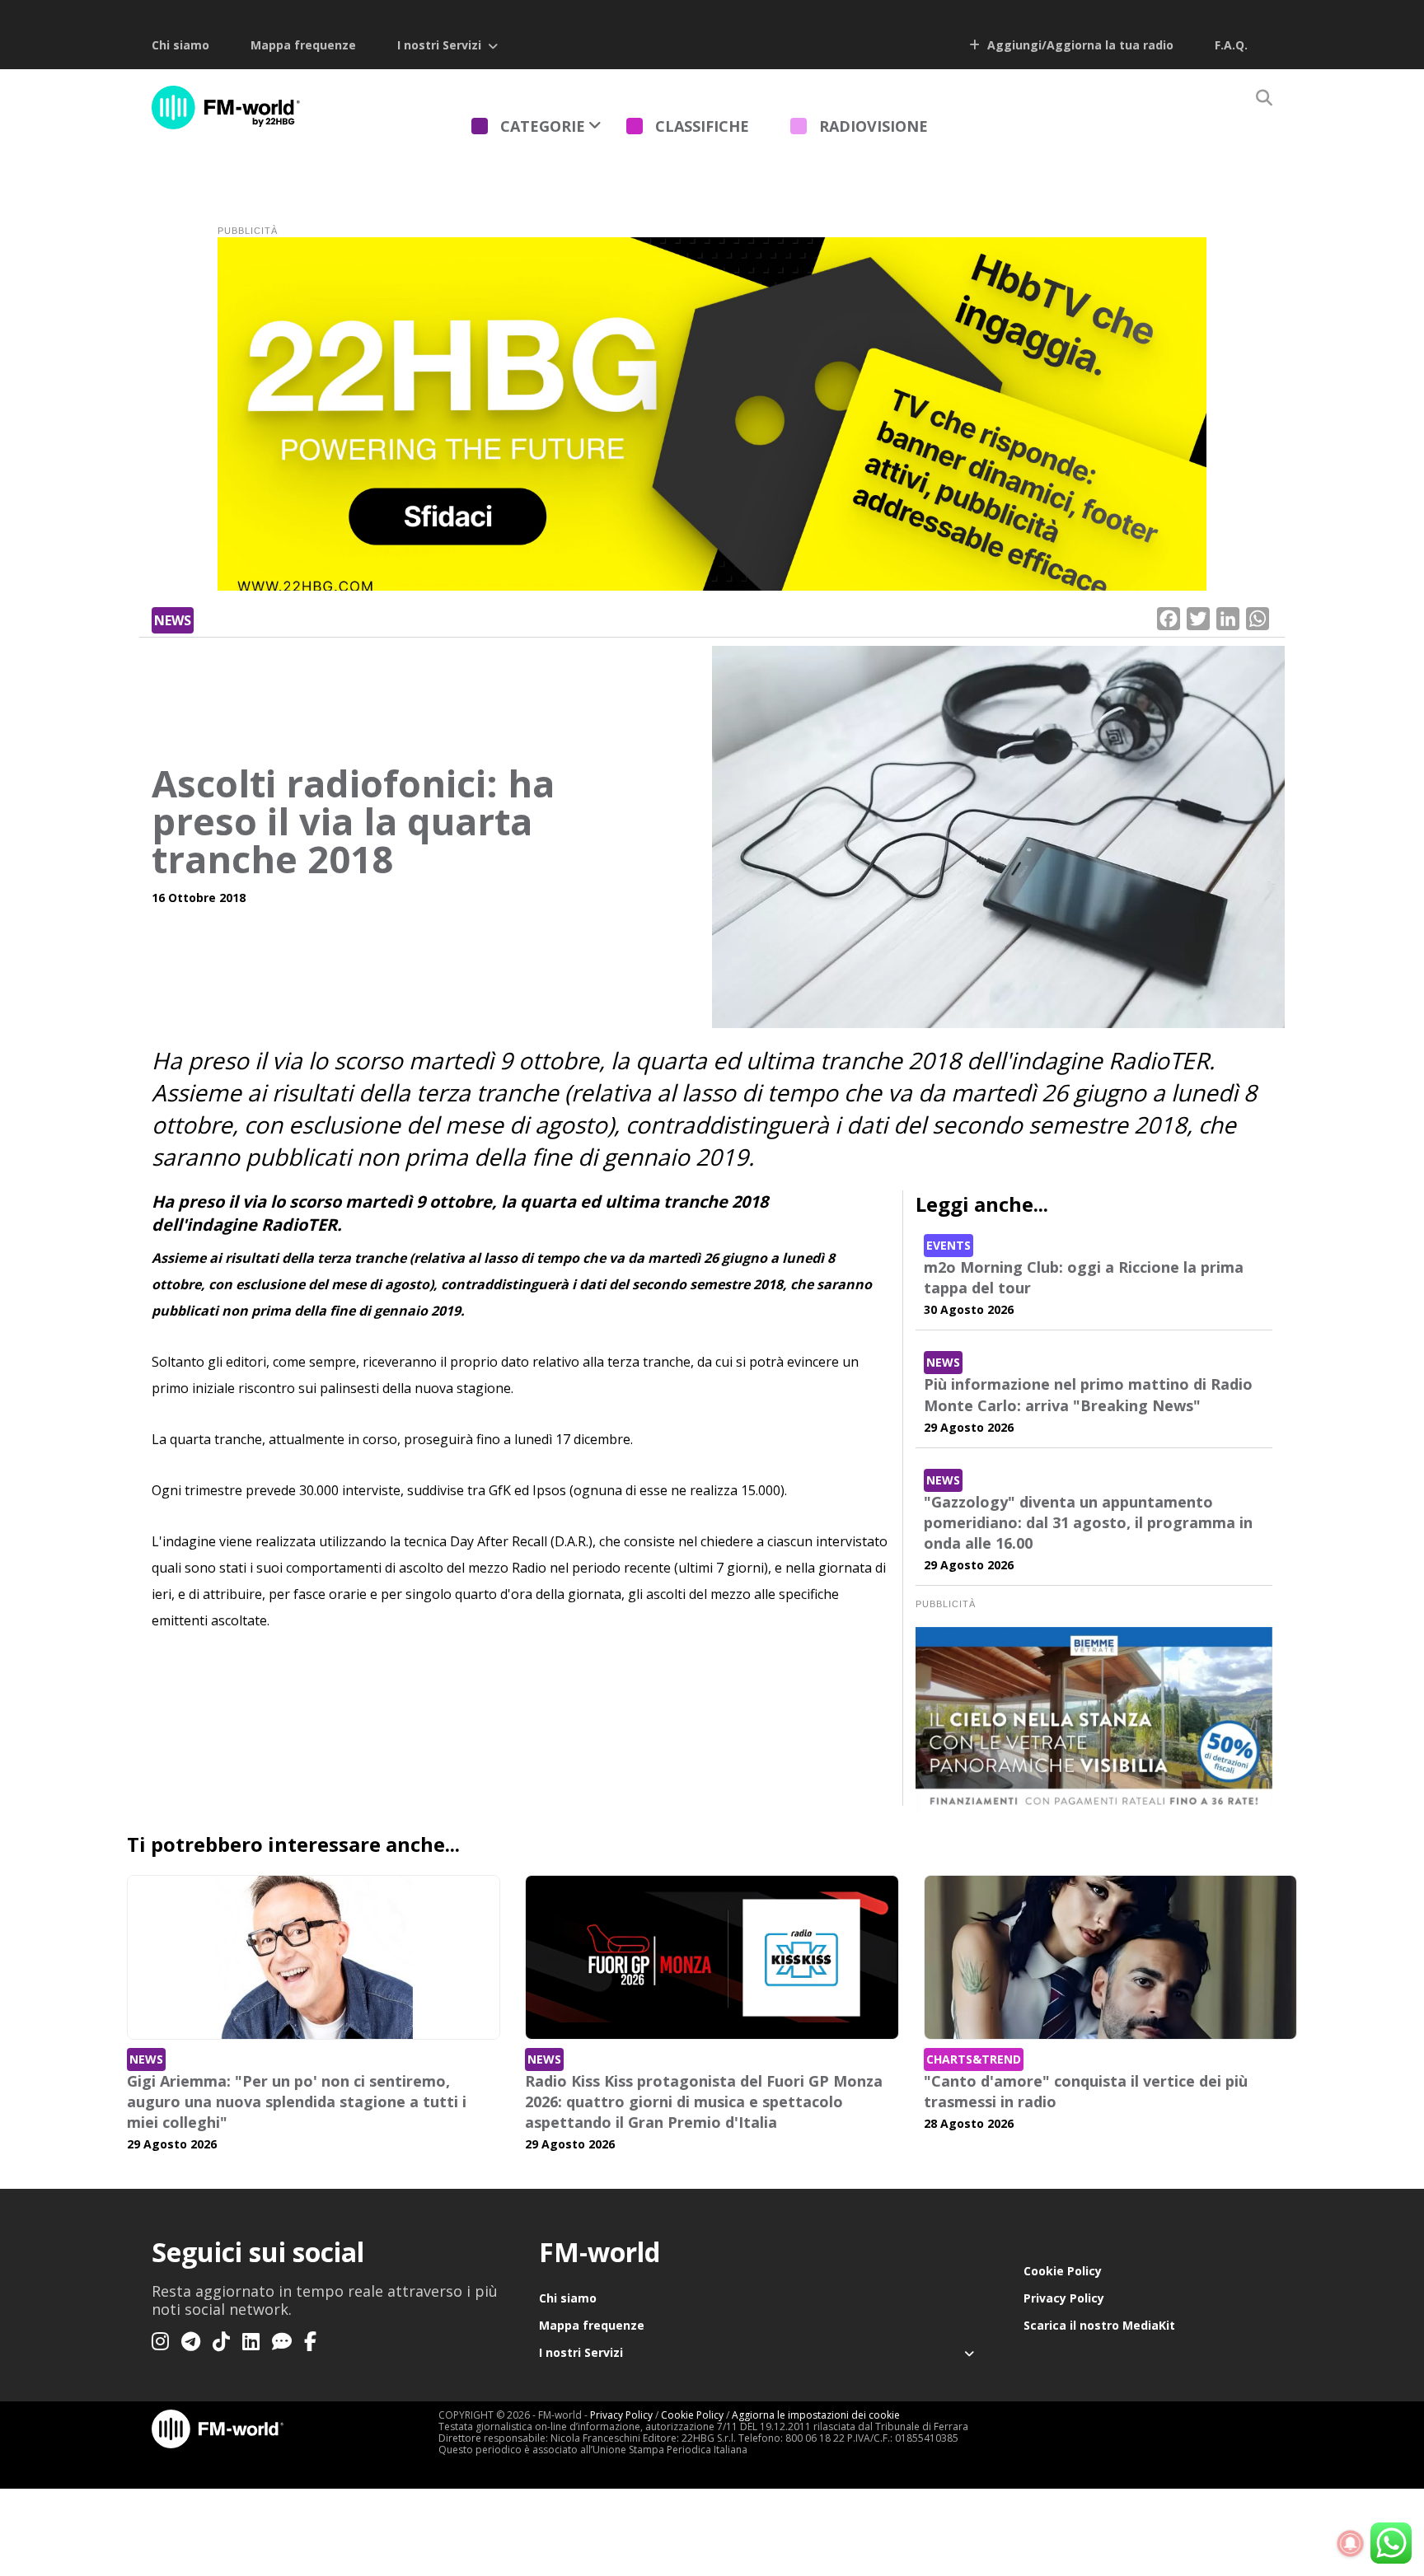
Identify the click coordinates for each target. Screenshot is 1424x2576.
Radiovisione (874, 126)
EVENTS (949, 1245)
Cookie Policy (1063, 2271)
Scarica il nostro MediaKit (1099, 2325)
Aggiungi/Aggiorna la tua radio (1079, 45)
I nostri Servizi (439, 45)
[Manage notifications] (1351, 2544)
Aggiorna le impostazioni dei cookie (816, 2415)
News (173, 620)
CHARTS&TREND (974, 2059)
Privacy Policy (1064, 2298)
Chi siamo (180, 45)
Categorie (543, 126)
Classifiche (702, 126)
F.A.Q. (1231, 45)
